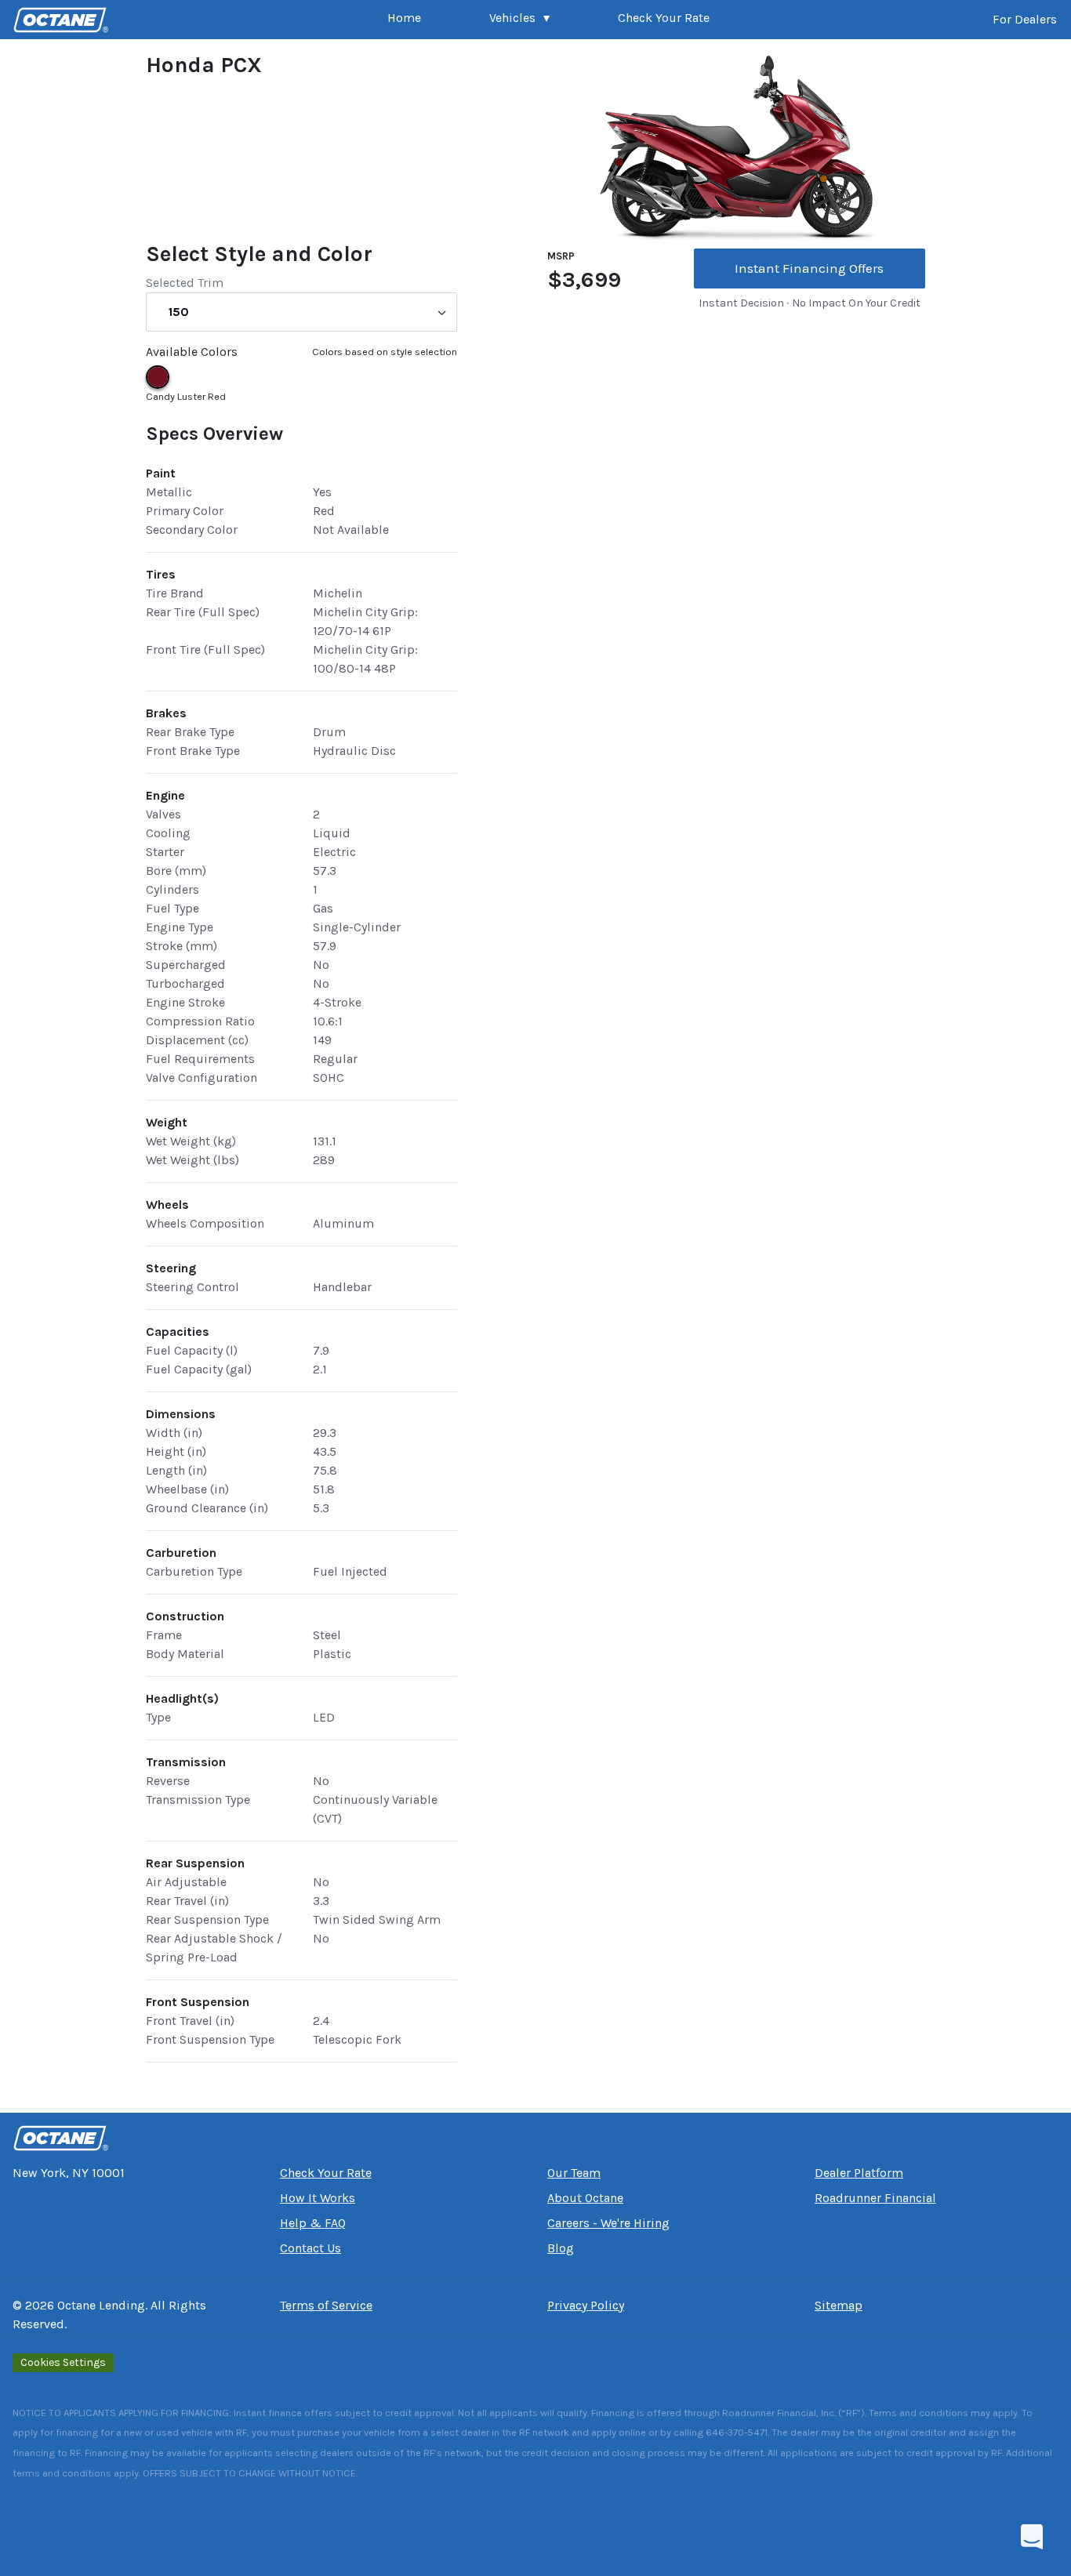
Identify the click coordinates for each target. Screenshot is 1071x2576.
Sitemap (839, 2305)
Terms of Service (326, 2305)
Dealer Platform (859, 2173)
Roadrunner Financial (875, 2198)
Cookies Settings (63, 2362)
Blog (561, 2248)
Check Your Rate (664, 18)
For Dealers (1025, 19)
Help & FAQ (313, 2223)
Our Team (574, 2173)
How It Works (318, 2198)
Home (404, 18)
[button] (519, 20)
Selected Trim (185, 283)
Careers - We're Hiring (608, 2223)
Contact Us (310, 2248)
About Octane (585, 2198)
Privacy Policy (586, 2305)
